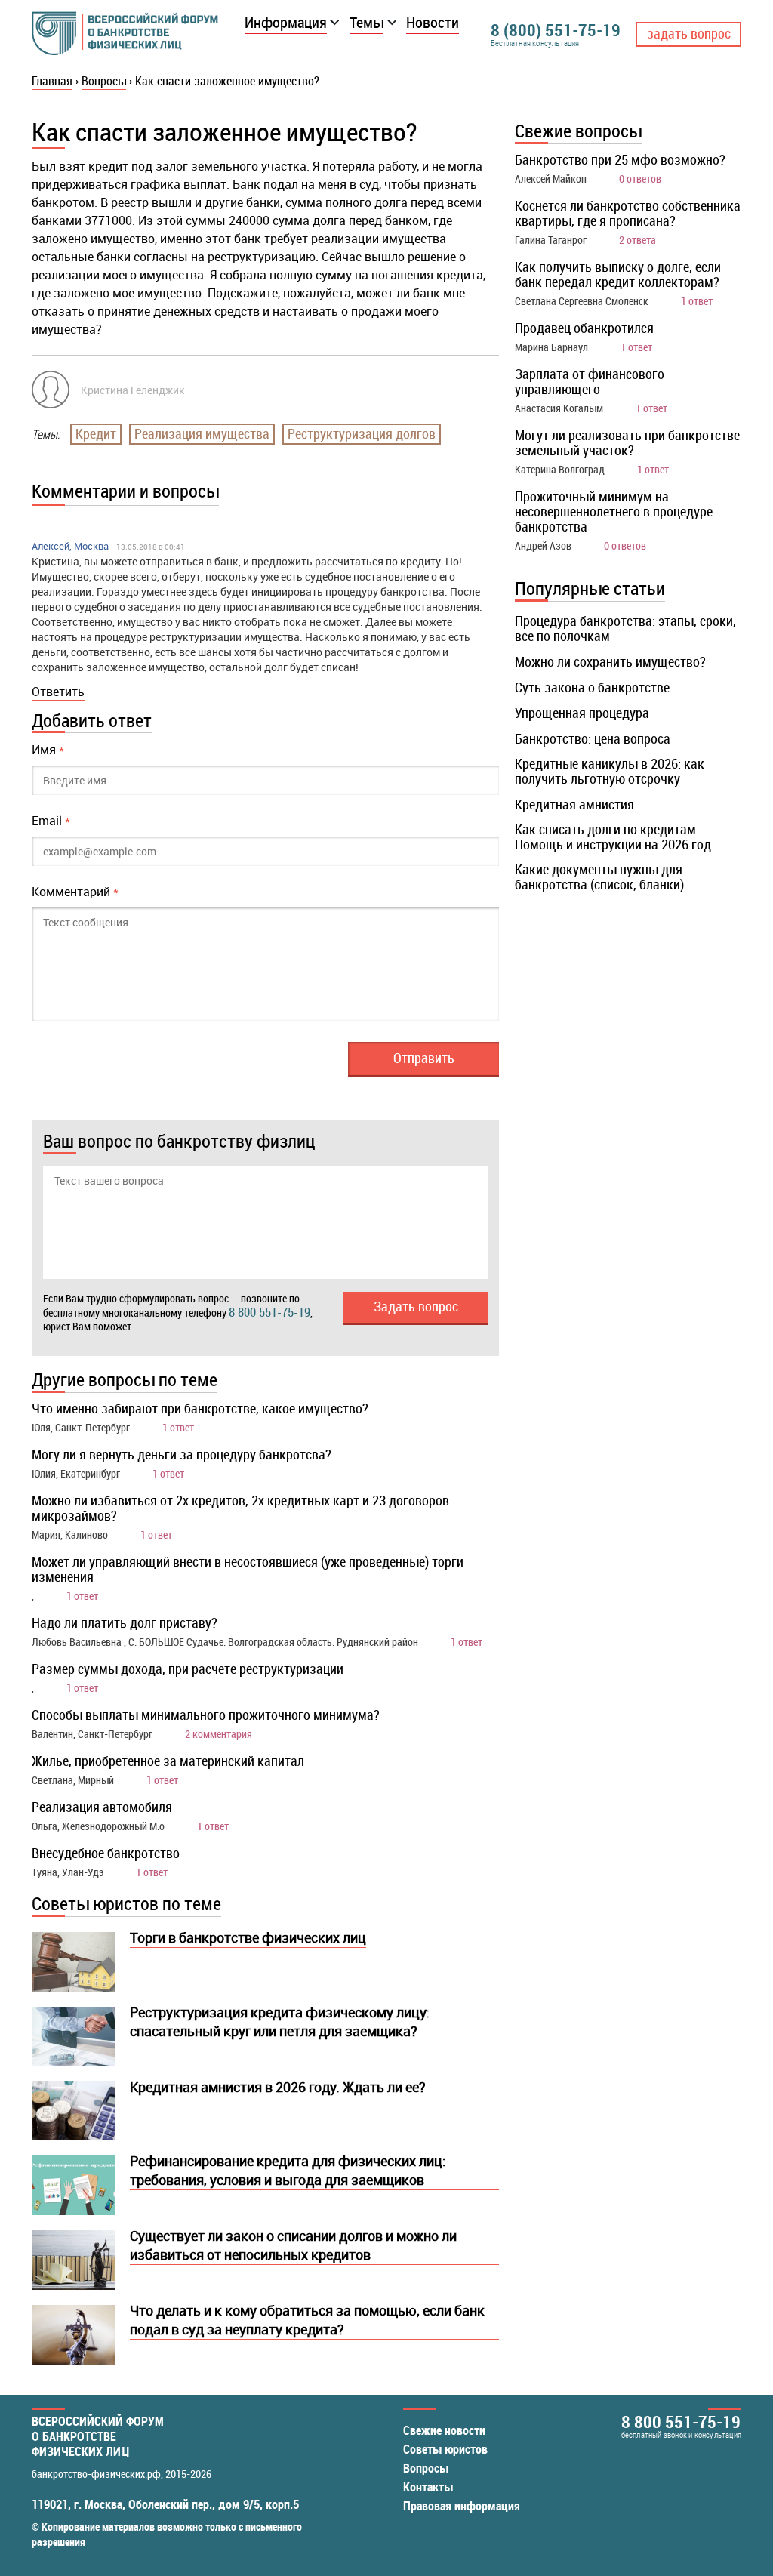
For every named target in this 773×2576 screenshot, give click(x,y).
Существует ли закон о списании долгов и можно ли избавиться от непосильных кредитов (293, 2245)
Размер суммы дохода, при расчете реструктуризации (188, 1669)
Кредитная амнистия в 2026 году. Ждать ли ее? (278, 2087)
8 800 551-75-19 (269, 1312)
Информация (286, 22)
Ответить (58, 692)
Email (51, 821)
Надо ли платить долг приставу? (125, 1622)
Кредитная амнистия (574, 804)
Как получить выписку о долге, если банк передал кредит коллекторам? (618, 274)
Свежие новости (444, 2430)
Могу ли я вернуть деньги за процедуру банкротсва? (182, 1454)
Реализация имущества (202, 433)
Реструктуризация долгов (362, 433)
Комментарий (75, 892)
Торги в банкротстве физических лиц (248, 1937)
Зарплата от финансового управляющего (590, 381)
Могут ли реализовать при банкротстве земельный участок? (627, 442)
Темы (366, 22)
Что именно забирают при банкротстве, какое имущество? (200, 1408)
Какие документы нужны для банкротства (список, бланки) (599, 877)
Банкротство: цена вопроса (593, 738)
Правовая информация (462, 2506)
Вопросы (426, 2468)
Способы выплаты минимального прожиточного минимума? (206, 1715)
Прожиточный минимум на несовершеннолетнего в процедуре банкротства (614, 511)
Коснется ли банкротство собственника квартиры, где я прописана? (628, 213)
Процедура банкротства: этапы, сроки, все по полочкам (625, 628)
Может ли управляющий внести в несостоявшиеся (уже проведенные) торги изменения (248, 1569)
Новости (433, 22)
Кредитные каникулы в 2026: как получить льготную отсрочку (610, 771)
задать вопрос (689, 33)
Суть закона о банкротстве (592, 687)
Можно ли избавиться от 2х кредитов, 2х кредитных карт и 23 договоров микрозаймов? (240, 1508)
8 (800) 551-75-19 (556, 30)
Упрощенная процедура (582, 713)
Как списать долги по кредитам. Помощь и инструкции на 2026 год (613, 837)
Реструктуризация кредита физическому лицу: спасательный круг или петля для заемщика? (280, 2021)
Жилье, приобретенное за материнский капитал (168, 1761)
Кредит (96, 433)
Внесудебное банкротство (106, 1853)
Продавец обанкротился (584, 328)
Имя (48, 750)
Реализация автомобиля (102, 1807)
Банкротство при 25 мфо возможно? (620, 159)
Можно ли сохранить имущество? (610, 661)
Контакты (428, 2487)
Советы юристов (445, 2449)
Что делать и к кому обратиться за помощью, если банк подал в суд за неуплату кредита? (307, 2320)
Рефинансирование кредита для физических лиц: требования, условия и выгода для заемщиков (288, 2170)
